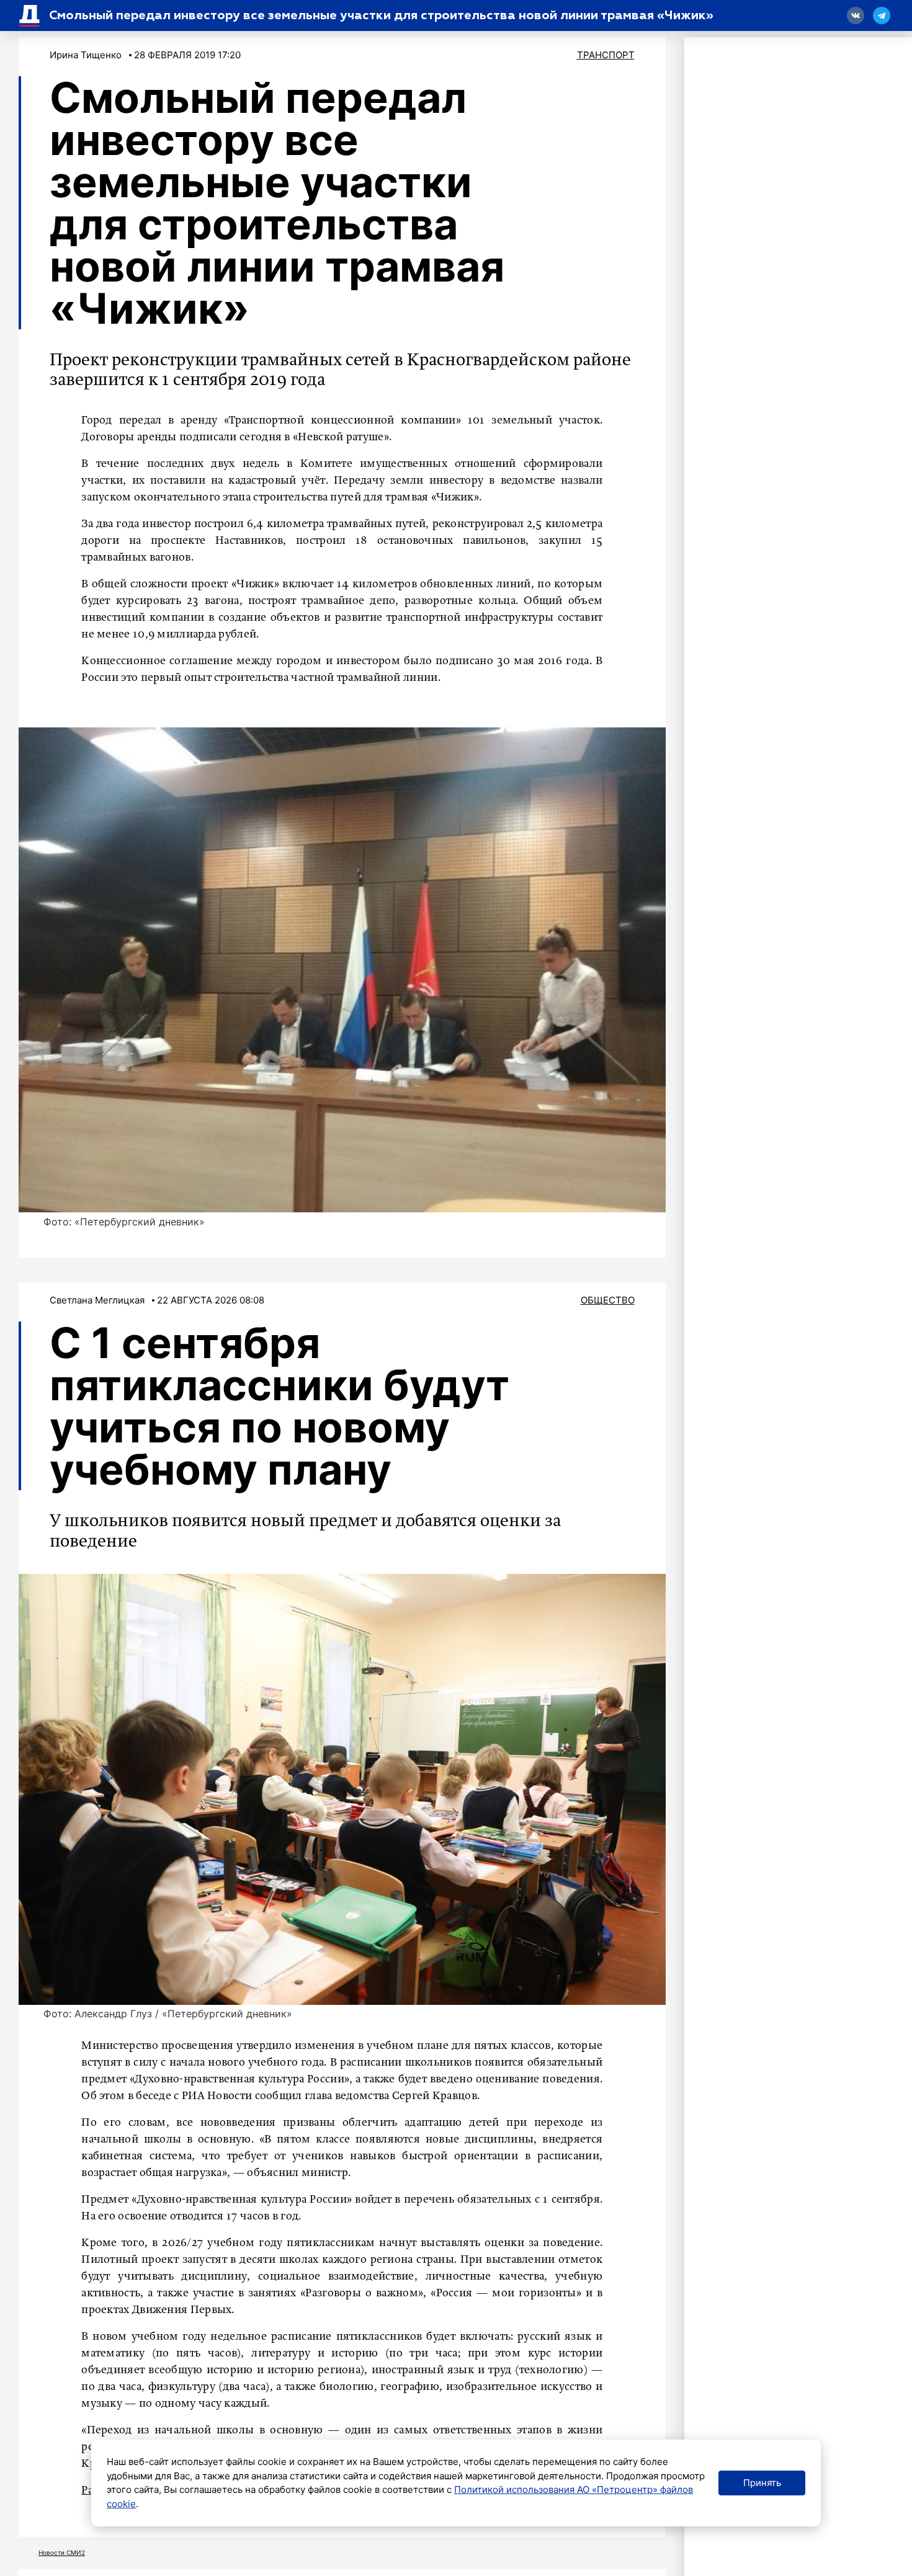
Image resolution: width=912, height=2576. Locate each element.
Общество (608, 1300)
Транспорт (606, 55)
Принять (762, 2483)
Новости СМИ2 (62, 2552)
